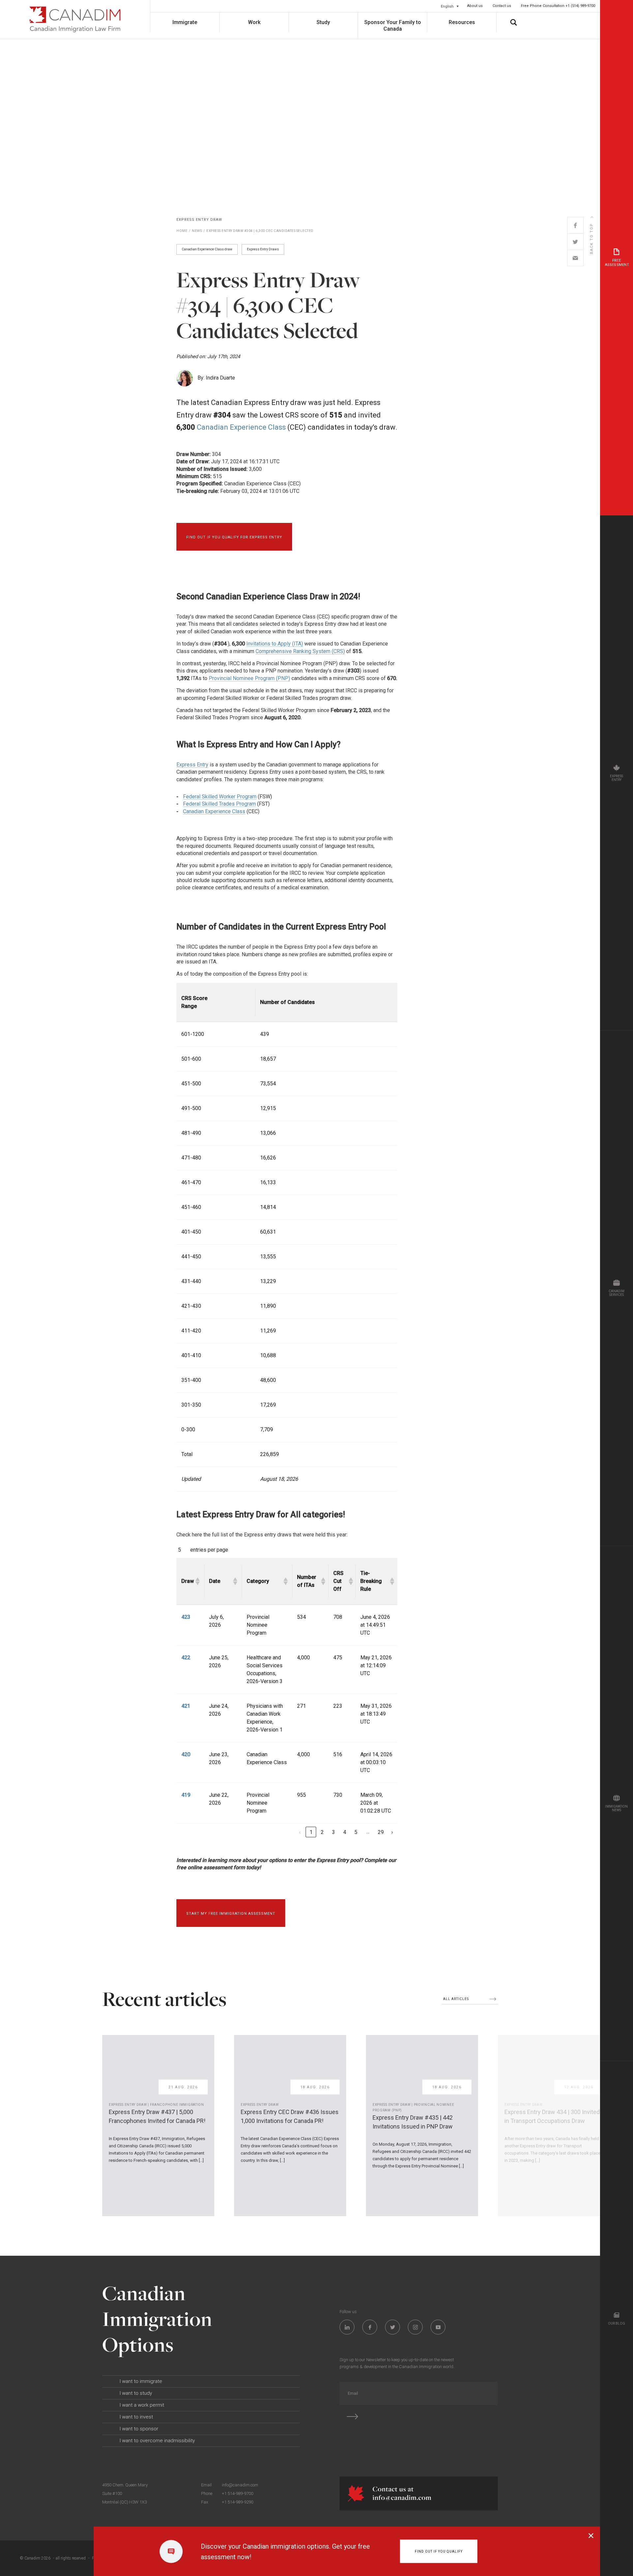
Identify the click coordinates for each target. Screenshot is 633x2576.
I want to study (136, 2393)
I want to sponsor (139, 2429)
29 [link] (381, 1832)
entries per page (209, 1550)
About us (475, 6)
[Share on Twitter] (575, 242)
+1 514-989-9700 (238, 2493)
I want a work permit (142, 2405)
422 (186, 1658)
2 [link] (322, 1832)
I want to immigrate (141, 2381)
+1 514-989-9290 (238, 2502)
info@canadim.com (240, 2485)
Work (254, 22)
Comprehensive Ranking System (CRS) (300, 651)
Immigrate (185, 22)
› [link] (392, 1832)
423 (186, 1617)
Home (182, 231)
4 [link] (345, 1832)
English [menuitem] (447, 6)
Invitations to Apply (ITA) (275, 644)
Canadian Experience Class (241, 427)
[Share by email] (575, 258)
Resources (462, 22)
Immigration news (616, 1808)
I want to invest (136, 2417)
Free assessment (617, 263)
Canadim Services (617, 1293)
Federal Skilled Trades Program (219, 804)
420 (186, 1754)
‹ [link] (300, 1832)
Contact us (502, 6)
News (197, 231)
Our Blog (617, 2323)
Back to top (592, 239)
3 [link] (333, 1832)
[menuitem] (450, 6)
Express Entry (192, 765)
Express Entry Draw (199, 220)
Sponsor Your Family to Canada (393, 26)
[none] (450, 6)
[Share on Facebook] (575, 225)
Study (323, 22)
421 (186, 1706)
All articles (456, 1999)
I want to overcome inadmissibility (157, 2441)
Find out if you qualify (439, 2551)
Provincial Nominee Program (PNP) (249, 678)
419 (186, 1795)
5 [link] (356, 1832)
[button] (197, 1581)
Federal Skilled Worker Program (220, 797)
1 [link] (311, 1832)
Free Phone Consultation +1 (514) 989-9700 (558, 6)
